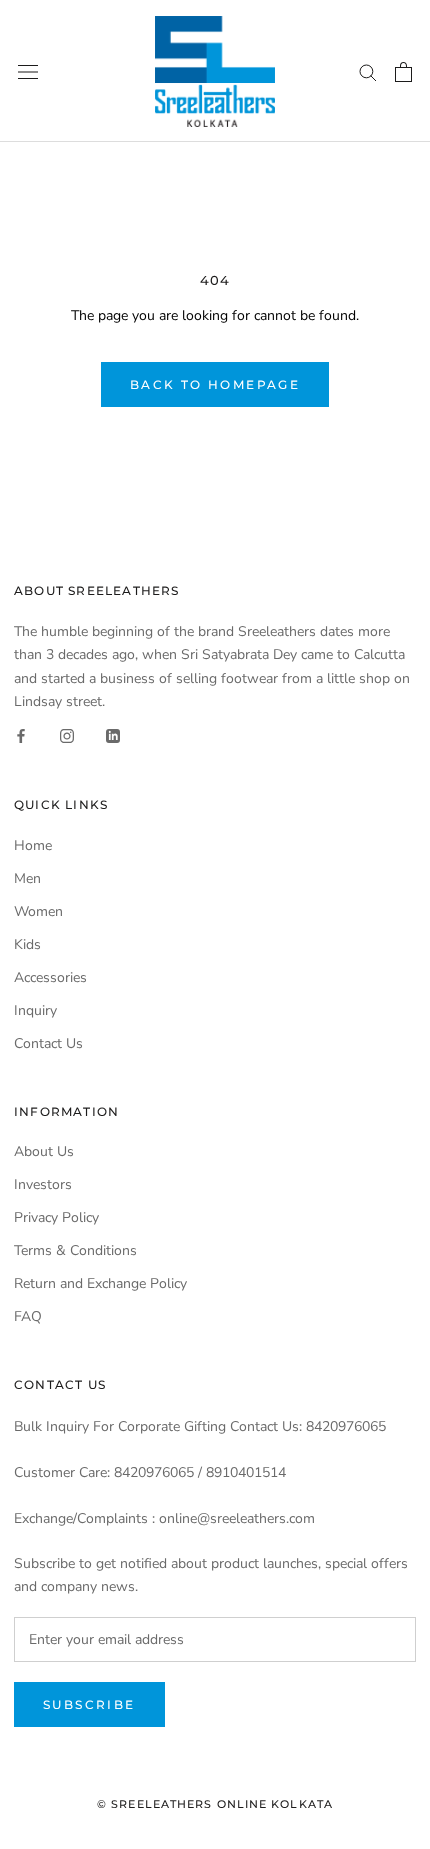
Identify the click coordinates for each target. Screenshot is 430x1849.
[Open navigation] (28, 71)
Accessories (50, 977)
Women (38, 911)
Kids (27, 944)
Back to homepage (215, 384)
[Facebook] (21, 735)
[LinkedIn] (113, 735)
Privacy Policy (56, 1217)
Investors (43, 1184)
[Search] (368, 71)
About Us (44, 1151)
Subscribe (89, 1704)
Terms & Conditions (75, 1250)
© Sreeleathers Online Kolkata (215, 1804)
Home (33, 845)
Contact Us (48, 1043)
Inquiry (35, 1010)
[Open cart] (403, 72)
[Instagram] (67, 735)
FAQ (28, 1316)
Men (27, 878)
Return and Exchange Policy (100, 1283)
